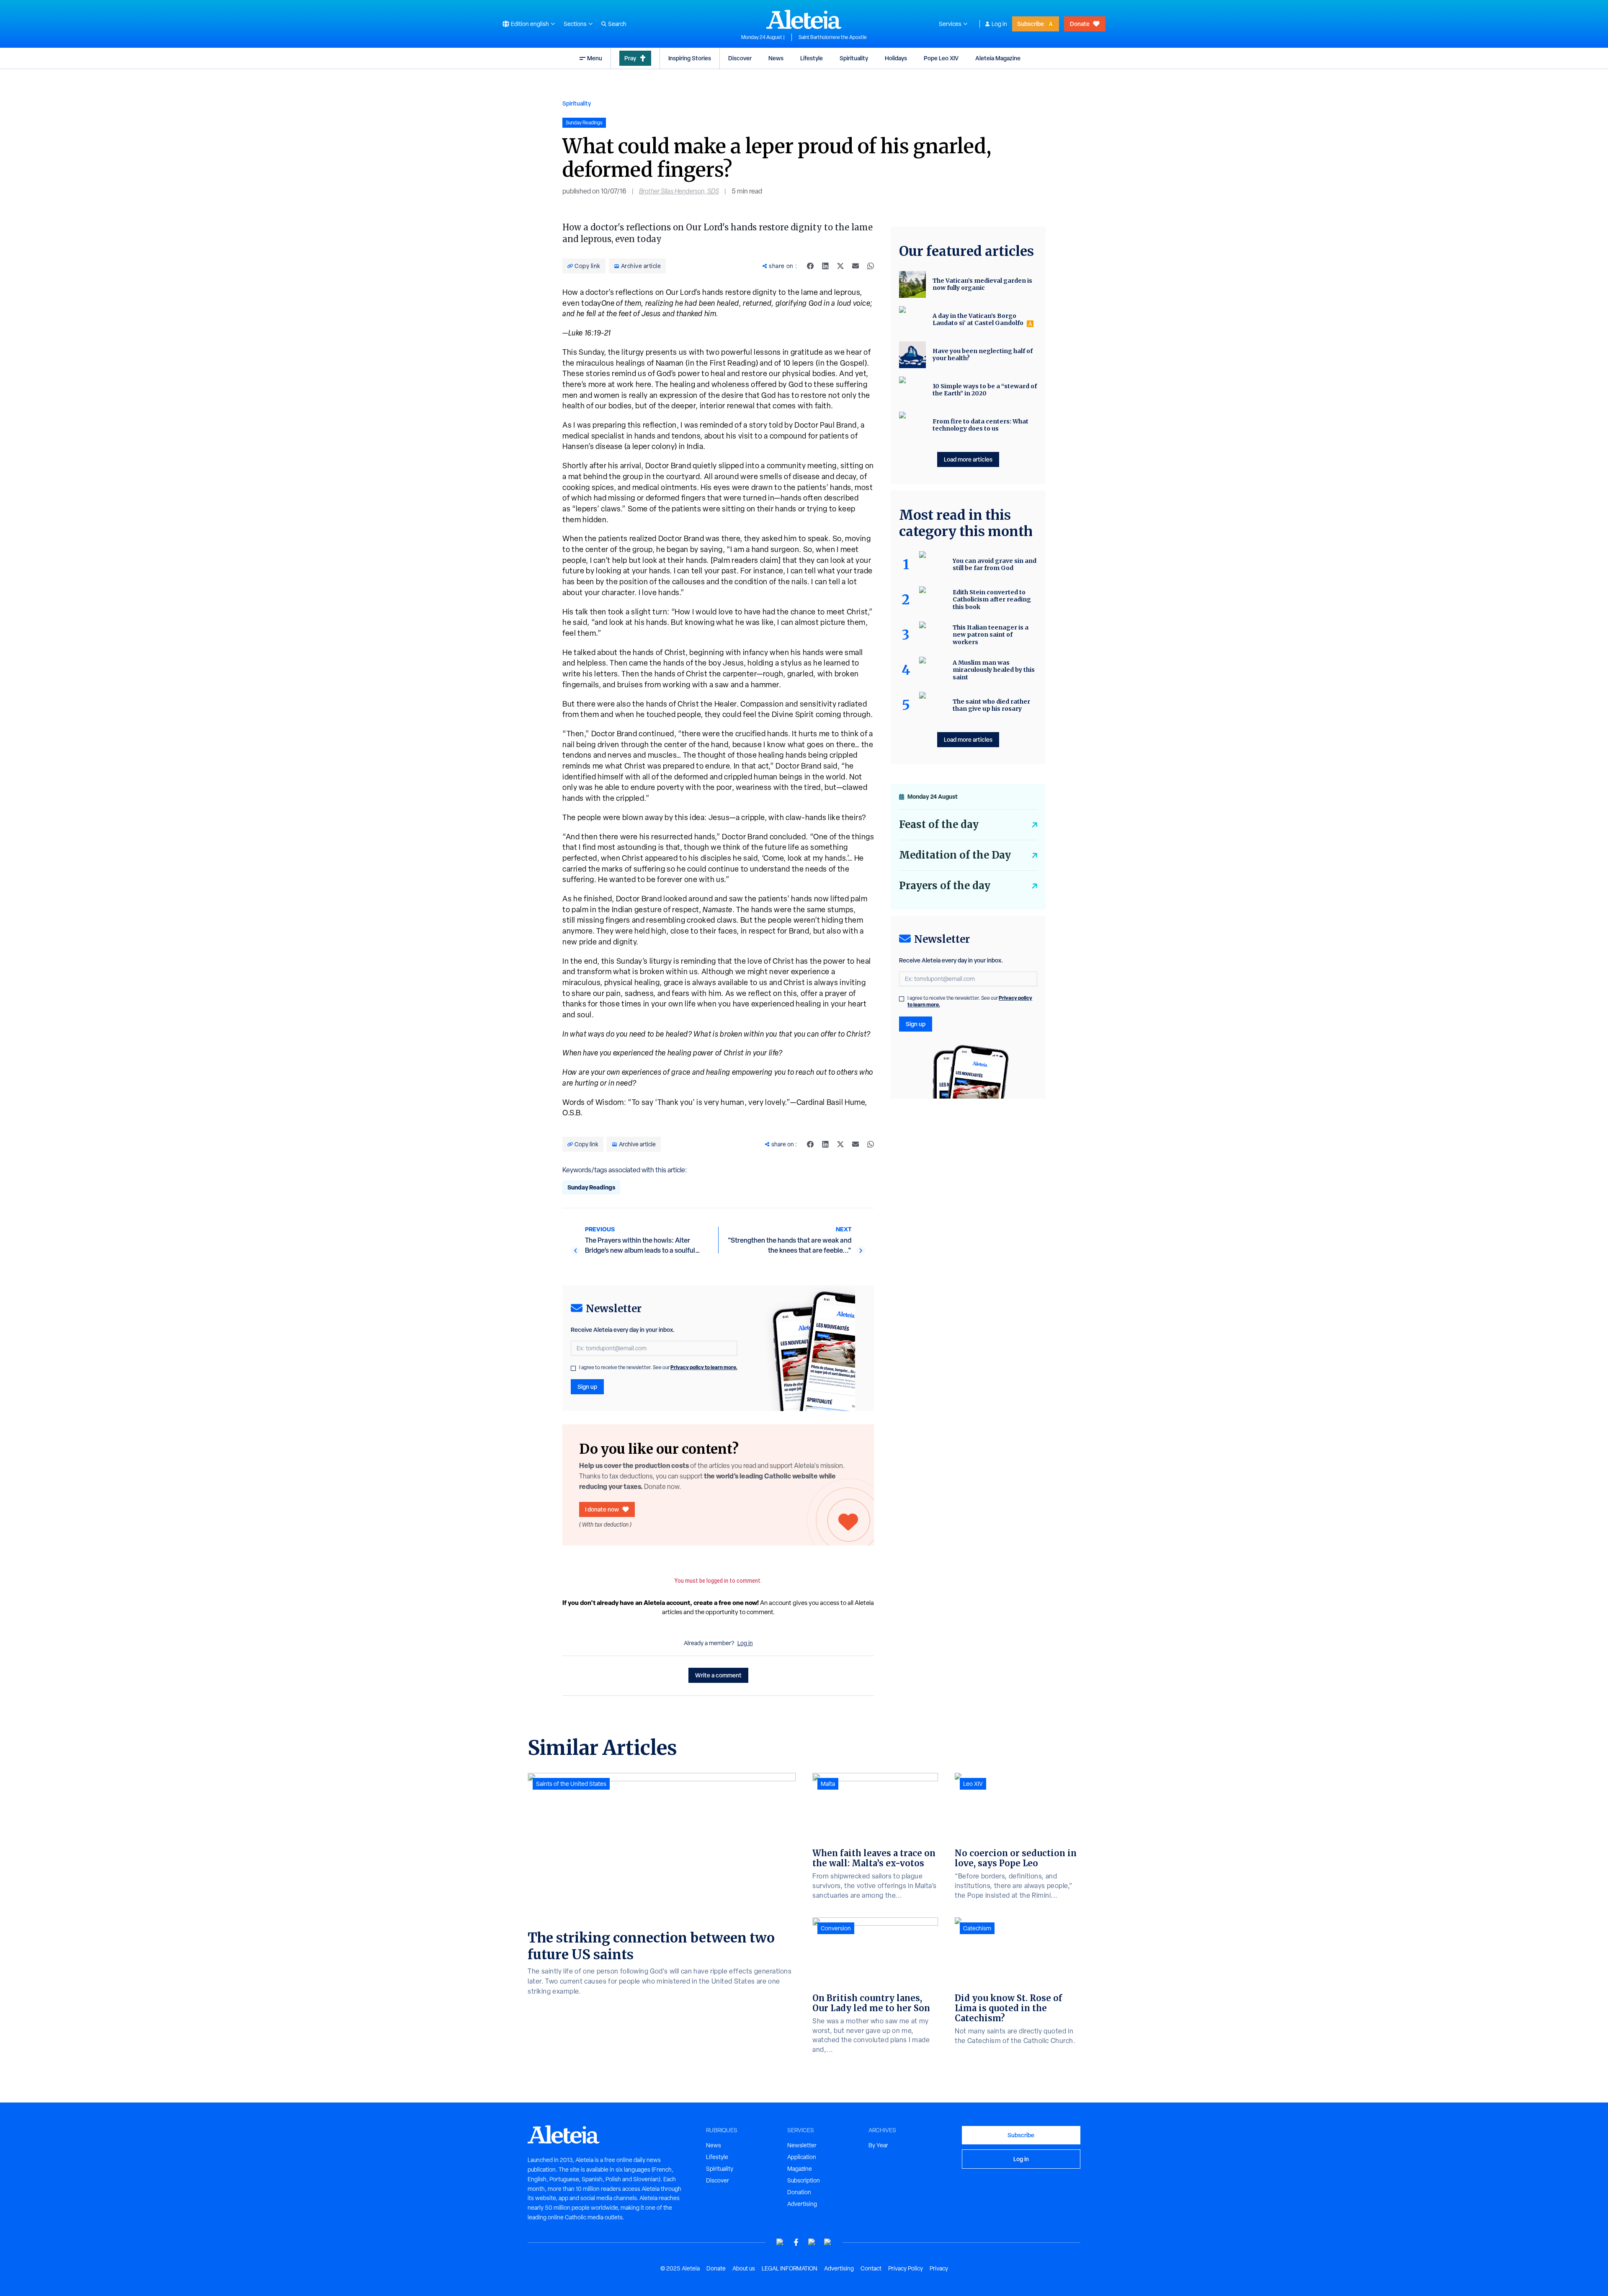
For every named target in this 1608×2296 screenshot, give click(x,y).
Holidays (896, 58)
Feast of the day (939, 824)
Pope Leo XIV (941, 58)
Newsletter (802, 2145)
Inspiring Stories (690, 58)
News (776, 58)
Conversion (836, 1928)
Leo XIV (973, 1784)
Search (617, 24)
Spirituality (854, 58)
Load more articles (968, 459)
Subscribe (1031, 24)
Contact (871, 2268)
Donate (1080, 24)
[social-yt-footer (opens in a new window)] (780, 2242)
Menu (595, 58)
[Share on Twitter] (840, 266)
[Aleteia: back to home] (804, 19)
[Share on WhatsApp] (871, 266)
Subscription (804, 2180)
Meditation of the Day (955, 855)
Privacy (939, 2268)
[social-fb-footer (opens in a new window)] (796, 2242)
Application (802, 2157)
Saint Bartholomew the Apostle (833, 37)
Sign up (587, 1387)
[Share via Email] (856, 266)
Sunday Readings (591, 1187)
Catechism (977, 1928)
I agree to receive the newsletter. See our (658, 1367)
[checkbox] (573, 1368)
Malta (828, 1784)
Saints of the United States (571, 1784)
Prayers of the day (945, 886)
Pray (630, 58)
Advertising (802, 2204)
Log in (999, 24)
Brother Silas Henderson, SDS (679, 191)
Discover (740, 58)
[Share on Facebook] (810, 266)
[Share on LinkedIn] (825, 266)
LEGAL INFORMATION (790, 2268)
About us (744, 2268)
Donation (799, 2192)
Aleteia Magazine (998, 58)
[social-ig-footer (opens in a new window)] (828, 2242)
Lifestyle (812, 58)
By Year (878, 2145)
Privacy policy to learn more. (704, 1367)
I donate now (602, 1509)
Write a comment (718, 1675)
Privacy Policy (906, 2268)
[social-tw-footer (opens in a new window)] (812, 2242)
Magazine (800, 2169)
